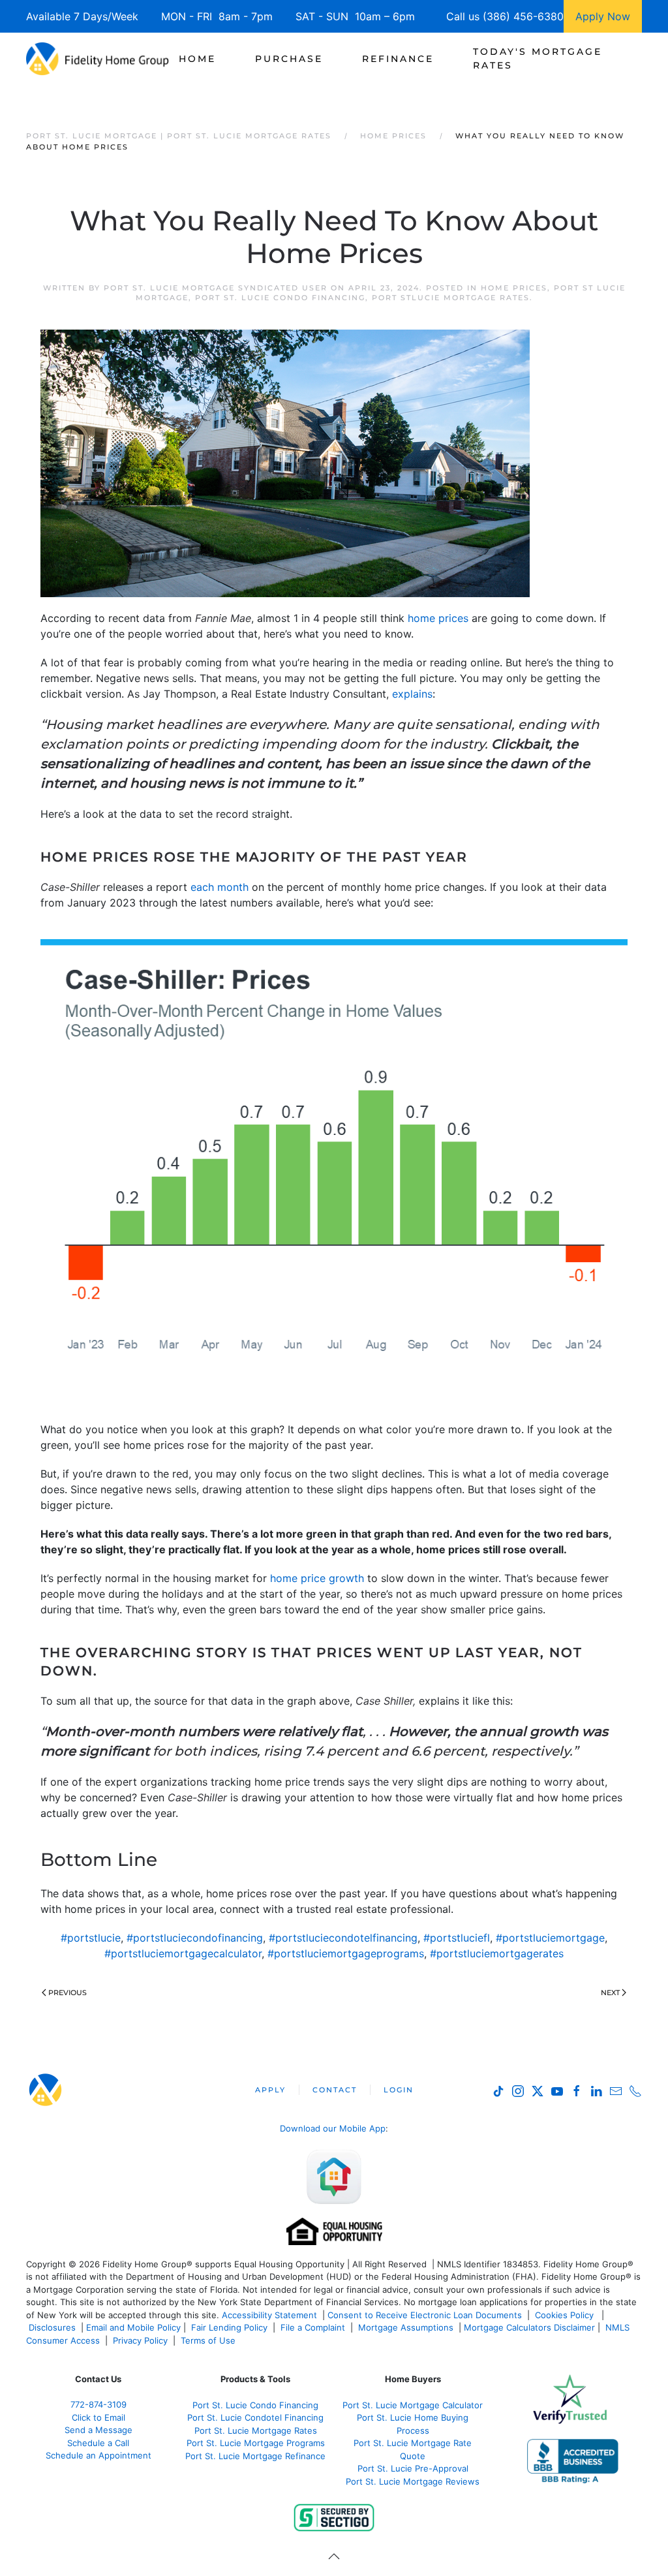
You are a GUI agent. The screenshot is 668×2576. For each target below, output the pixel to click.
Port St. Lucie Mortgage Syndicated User (216, 288)
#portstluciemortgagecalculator (183, 1953)
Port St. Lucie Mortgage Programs (256, 2443)
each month (220, 887)
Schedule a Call (98, 2443)
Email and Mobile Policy (133, 2327)
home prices (438, 618)
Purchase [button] (289, 59)
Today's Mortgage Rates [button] (538, 58)
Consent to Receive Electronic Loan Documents (425, 2315)
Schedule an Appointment (99, 2455)
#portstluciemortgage (550, 1938)
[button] (334, 2556)
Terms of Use (209, 2340)
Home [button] (197, 59)
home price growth (317, 1578)
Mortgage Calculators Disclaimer (529, 2327)
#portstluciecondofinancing (195, 1938)
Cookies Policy (566, 2315)
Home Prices (514, 288)
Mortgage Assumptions (406, 2327)
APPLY (270, 2090)
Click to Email (99, 2417)
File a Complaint (314, 2327)
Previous (68, 1993)
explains (412, 694)
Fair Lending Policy (229, 2327)
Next (610, 1993)
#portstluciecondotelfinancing (343, 1938)
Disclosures (52, 2327)
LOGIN (399, 2090)
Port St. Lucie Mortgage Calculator (413, 2405)
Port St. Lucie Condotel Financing (255, 2417)
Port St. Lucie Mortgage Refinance (255, 2456)
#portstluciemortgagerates (497, 1953)
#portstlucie (91, 1938)
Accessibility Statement (269, 2315)
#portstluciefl (457, 1938)
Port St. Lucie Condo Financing (280, 298)
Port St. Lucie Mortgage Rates (256, 2430)
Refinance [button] (398, 59)
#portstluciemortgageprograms (346, 1953)
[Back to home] (98, 59)
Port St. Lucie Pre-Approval (413, 2468)
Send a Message (99, 2430)
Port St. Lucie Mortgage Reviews (413, 2481)
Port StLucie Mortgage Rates (451, 298)
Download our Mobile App (333, 2128)
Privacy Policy (140, 2340)
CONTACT (335, 2090)
